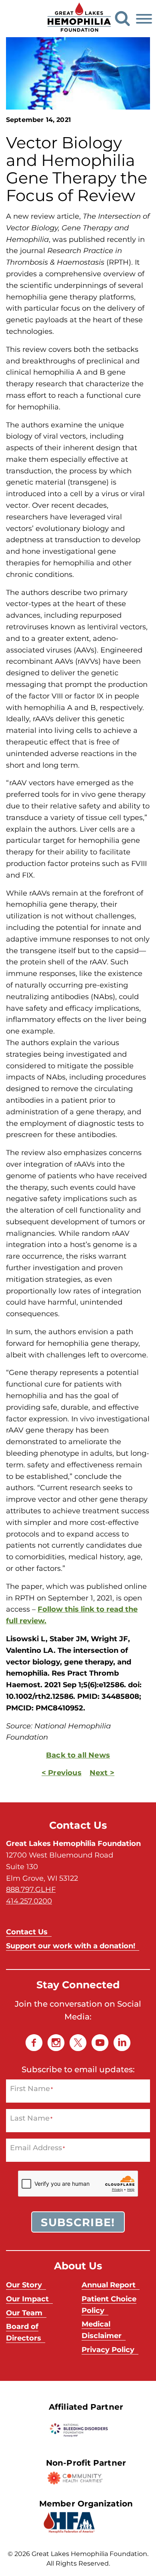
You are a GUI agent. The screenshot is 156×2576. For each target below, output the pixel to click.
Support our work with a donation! (71, 1945)
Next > (102, 1772)
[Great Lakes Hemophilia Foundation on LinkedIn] (122, 2043)
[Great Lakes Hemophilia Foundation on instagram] (56, 2043)
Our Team (24, 2313)
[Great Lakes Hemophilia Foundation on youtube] (100, 2043)
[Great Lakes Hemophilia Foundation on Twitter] (78, 2043)
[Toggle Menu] (144, 19)
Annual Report (109, 2285)
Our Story (24, 2285)
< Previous (62, 1772)
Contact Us (27, 1932)
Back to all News (78, 1755)
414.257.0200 (29, 1901)
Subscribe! (78, 2222)
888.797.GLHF (31, 1889)
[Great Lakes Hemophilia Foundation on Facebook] (34, 2043)
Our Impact (27, 2299)
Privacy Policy (108, 2349)
